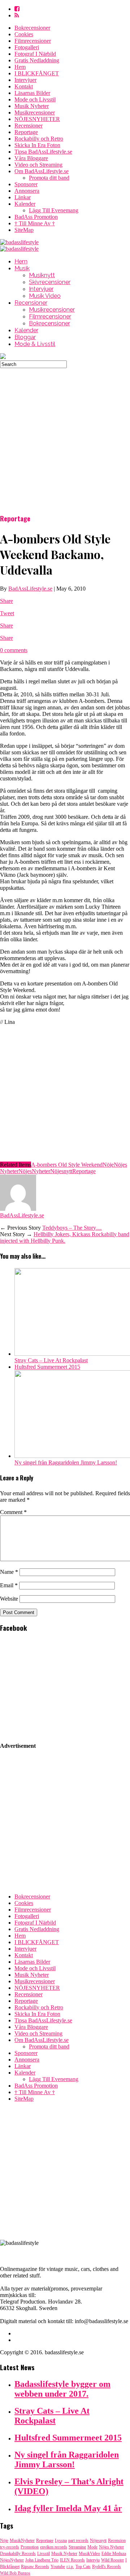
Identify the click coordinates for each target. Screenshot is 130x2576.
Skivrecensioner (50, 282)
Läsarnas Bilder (32, 93)
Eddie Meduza (114, 2554)
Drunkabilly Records (18, 2554)
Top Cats (83, 2567)
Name (9, 1572)
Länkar (23, 197)
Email (9, 1585)
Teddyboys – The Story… (72, 1228)
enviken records (54, 2547)
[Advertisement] (65, 433)
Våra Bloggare (31, 158)
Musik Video (45, 296)
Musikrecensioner (35, 112)
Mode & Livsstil (35, 344)
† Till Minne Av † (35, 223)
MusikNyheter (22, 2540)
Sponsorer (26, 184)
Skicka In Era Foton (37, 145)
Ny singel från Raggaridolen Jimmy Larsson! (66, 1462)
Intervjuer (25, 80)
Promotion (30, 2547)
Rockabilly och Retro (39, 139)
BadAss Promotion (36, 217)
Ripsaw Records (35, 2567)
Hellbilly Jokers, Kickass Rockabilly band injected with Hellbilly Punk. (65, 1237)
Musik (22, 268)
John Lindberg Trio (42, 2560)
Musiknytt (42, 275)
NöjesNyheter (34, 1171)
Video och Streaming (38, 165)
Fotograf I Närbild (35, 54)
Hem (20, 67)
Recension (117, 2540)
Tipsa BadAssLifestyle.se (43, 152)
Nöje (108, 1165)
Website (9, 1599)
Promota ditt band (49, 178)
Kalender (25, 204)
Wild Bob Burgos (15, 2573)
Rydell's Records (107, 2567)
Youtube (58, 2567)
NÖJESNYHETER (37, 119)
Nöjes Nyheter (111, 2547)
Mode (92, 2547)
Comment (13, 1512)
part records (78, 2540)
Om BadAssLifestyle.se (42, 171)
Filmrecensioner (33, 41)
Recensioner (29, 126)
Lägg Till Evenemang (54, 210)
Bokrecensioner (32, 28)
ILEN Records (72, 2560)
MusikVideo (89, 2554)
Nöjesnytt (61, 1171)
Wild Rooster (112, 2560)
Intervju (93, 2560)
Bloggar (25, 337)
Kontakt (24, 86)
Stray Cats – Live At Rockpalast (51, 1360)
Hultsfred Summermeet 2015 (47, 1367)
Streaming (77, 2547)
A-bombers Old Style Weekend (67, 1165)
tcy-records (10, 2547)
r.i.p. (70, 2567)
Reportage (26, 132)
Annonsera (27, 191)
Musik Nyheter (32, 106)
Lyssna (61, 2540)
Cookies (24, 34)
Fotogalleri (27, 47)
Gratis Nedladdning (37, 60)
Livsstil (44, 2554)
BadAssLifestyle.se (30, 589)
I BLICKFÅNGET (37, 73)
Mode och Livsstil (35, 99)
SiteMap (24, 230)
